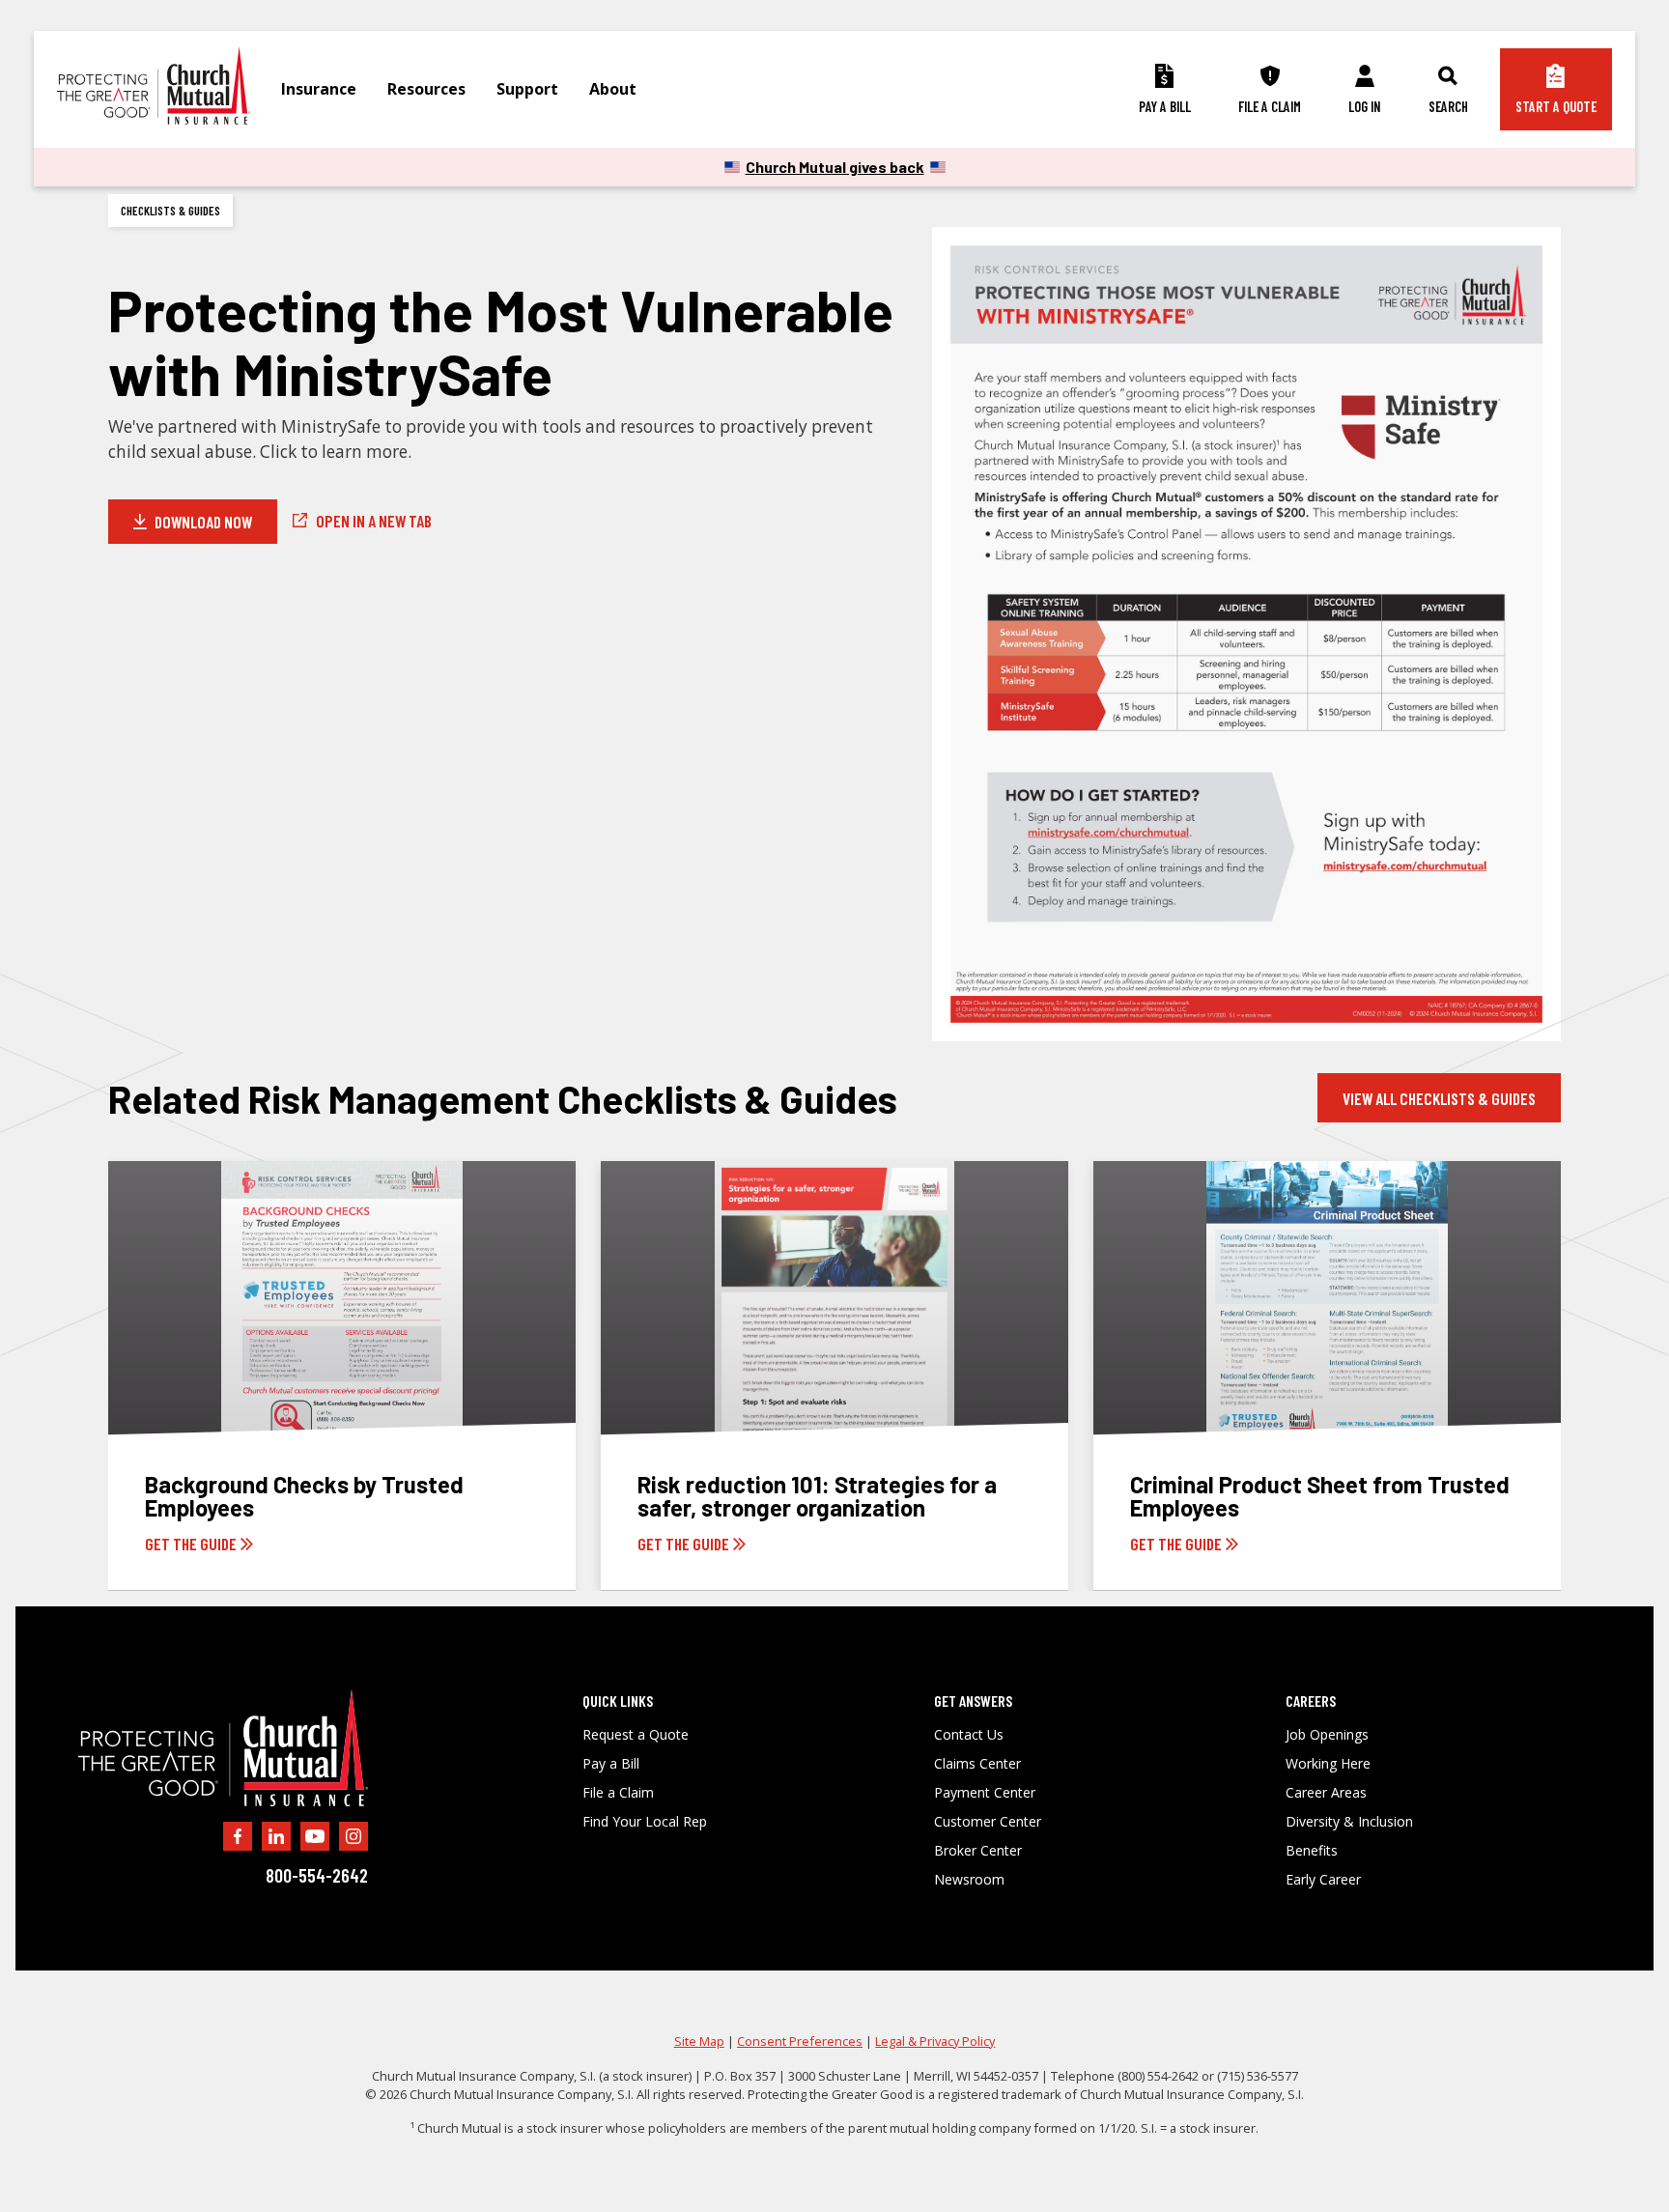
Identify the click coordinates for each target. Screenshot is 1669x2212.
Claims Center (977, 1764)
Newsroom (969, 1880)
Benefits (1312, 1851)
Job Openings (1327, 1735)
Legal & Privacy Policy (935, 2041)
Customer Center (988, 1822)
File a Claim (618, 1793)
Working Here (1328, 1764)
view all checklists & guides (1439, 1098)
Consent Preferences (800, 2041)
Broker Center (978, 1851)
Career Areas (1326, 1793)
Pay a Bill (611, 1764)
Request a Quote (636, 1735)
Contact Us (969, 1735)
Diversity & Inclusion (1349, 1822)
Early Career (1323, 1880)
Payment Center (985, 1793)
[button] (319, 89)
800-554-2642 (317, 1875)
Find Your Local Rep (645, 1822)
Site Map (699, 2041)
